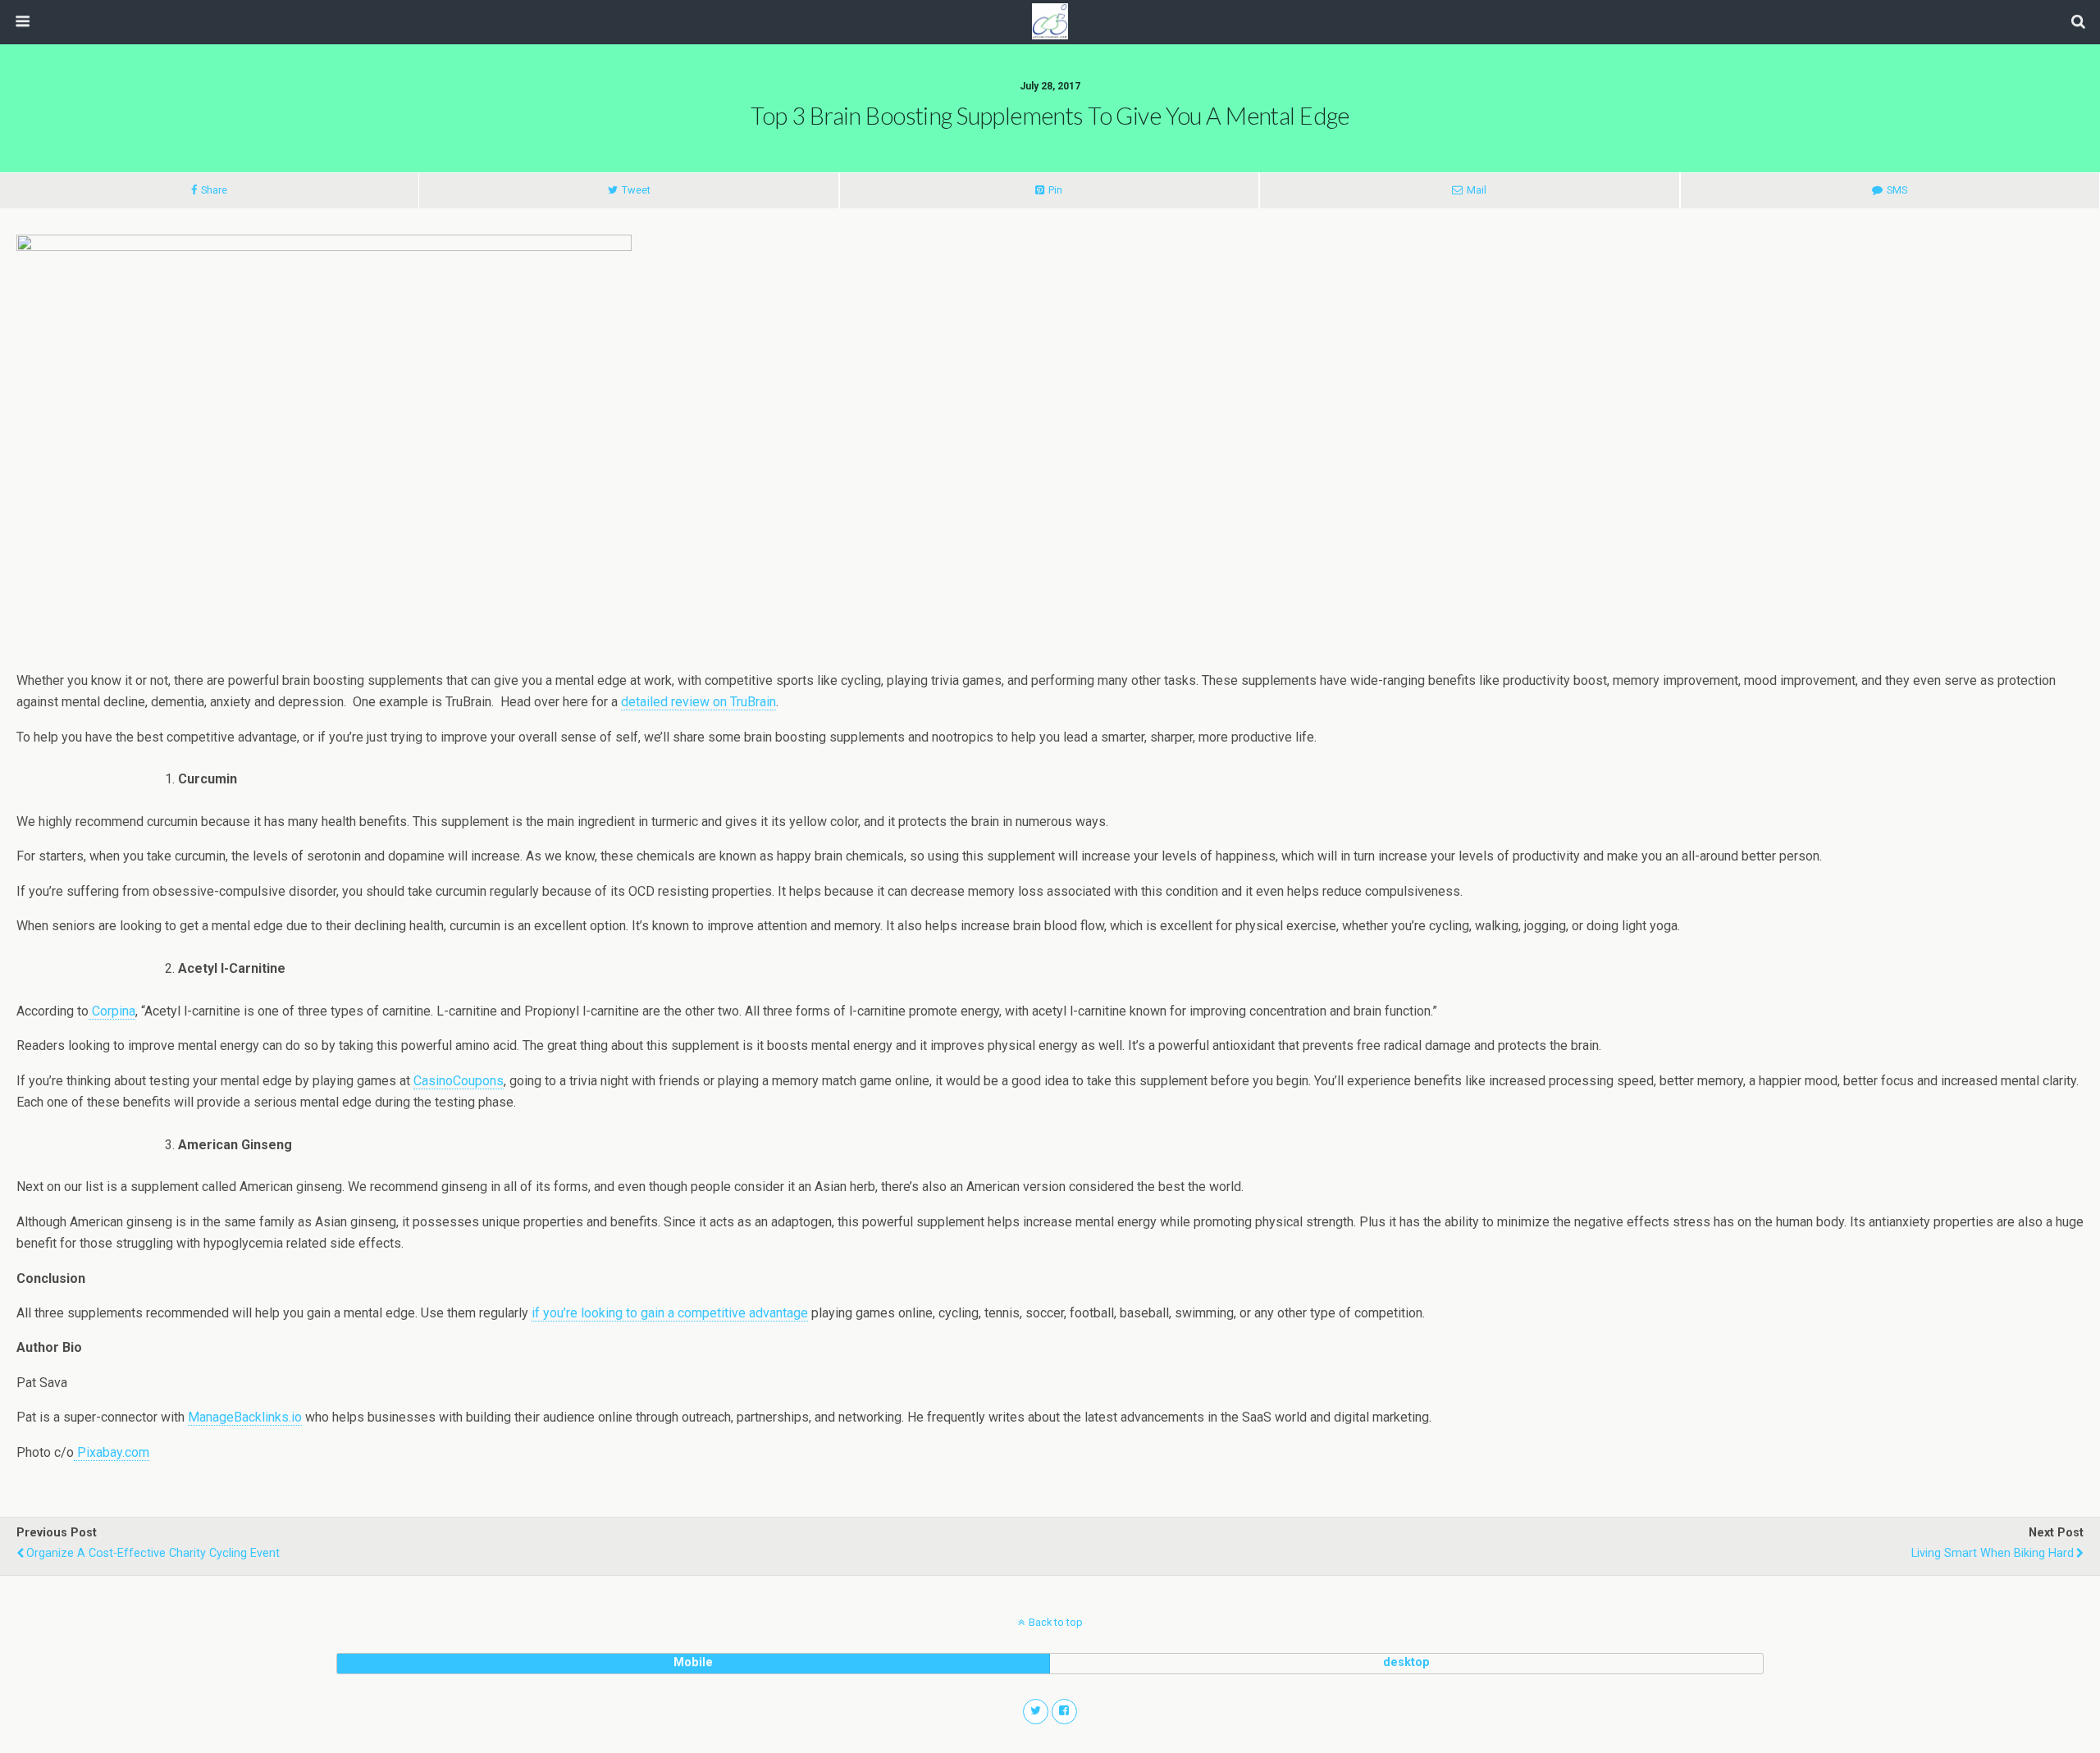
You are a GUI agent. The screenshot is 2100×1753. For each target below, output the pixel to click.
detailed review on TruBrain (698, 702)
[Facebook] (1064, 1712)
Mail (1477, 190)
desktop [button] (1406, 1662)
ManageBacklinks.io (245, 1417)
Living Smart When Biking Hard (1993, 1553)
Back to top (1056, 1622)
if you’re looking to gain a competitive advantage (670, 1313)
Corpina (112, 1011)
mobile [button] (693, 1662)
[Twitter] (1036, 1712)
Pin (1055, 190)
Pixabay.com (112, 1452)
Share (214, 190)
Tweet (636, 190)
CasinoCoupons (459, 1081)
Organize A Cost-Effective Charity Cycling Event (153, 1553)
